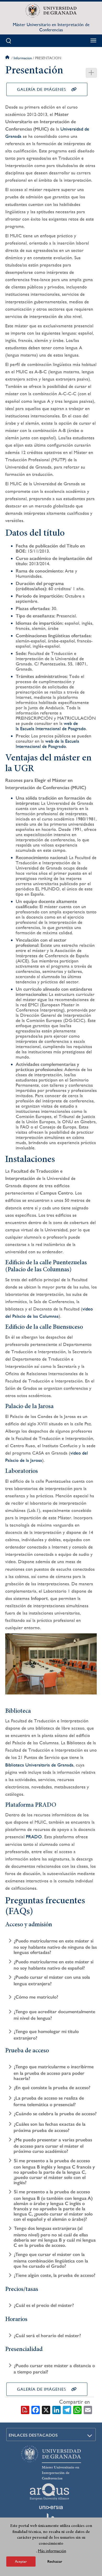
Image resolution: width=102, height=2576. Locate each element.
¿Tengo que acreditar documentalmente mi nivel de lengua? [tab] (54, 2015)
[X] (46, 2409)
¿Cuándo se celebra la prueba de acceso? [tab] (55, 2114)
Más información (52, 2551)
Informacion (23, 58)
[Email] (88, 2409)
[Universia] (51, 2507)
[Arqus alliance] (49, 2492)
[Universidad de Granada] (51, 11)
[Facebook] (36, 2409)
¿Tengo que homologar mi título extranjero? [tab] (46, 2035)
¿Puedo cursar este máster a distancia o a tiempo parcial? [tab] (54, 2369)
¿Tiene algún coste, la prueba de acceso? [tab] (55, 2275)
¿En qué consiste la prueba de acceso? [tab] (52, 2088)
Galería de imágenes (41, 89)
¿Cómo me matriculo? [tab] (36, 1997)
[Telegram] (67, 2409)
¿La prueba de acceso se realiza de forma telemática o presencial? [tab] (49, 2101)
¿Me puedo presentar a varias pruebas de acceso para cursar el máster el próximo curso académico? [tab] (53, 2146)
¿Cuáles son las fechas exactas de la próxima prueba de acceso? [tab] (50, 2127)
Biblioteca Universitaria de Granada (39, 1765)
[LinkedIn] (56, 2409)
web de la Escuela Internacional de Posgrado (51, 726)
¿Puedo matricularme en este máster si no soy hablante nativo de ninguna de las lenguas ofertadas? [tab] (55, 1947)
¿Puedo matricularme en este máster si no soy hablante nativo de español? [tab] (53, 1965)
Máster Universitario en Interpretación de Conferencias (51, 27)
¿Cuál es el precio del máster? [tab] (44, 2305)
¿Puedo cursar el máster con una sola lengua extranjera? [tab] (52, 1980)
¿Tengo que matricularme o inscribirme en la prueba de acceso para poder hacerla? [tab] (54, 2073)
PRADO (34, 1837)
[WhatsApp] (77, 2409)
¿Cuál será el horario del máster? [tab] (47, 2335)
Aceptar (21, 2561)
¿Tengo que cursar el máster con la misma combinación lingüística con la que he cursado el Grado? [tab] (51, 2260)
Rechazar (55, 2562)
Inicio (8, 58)
